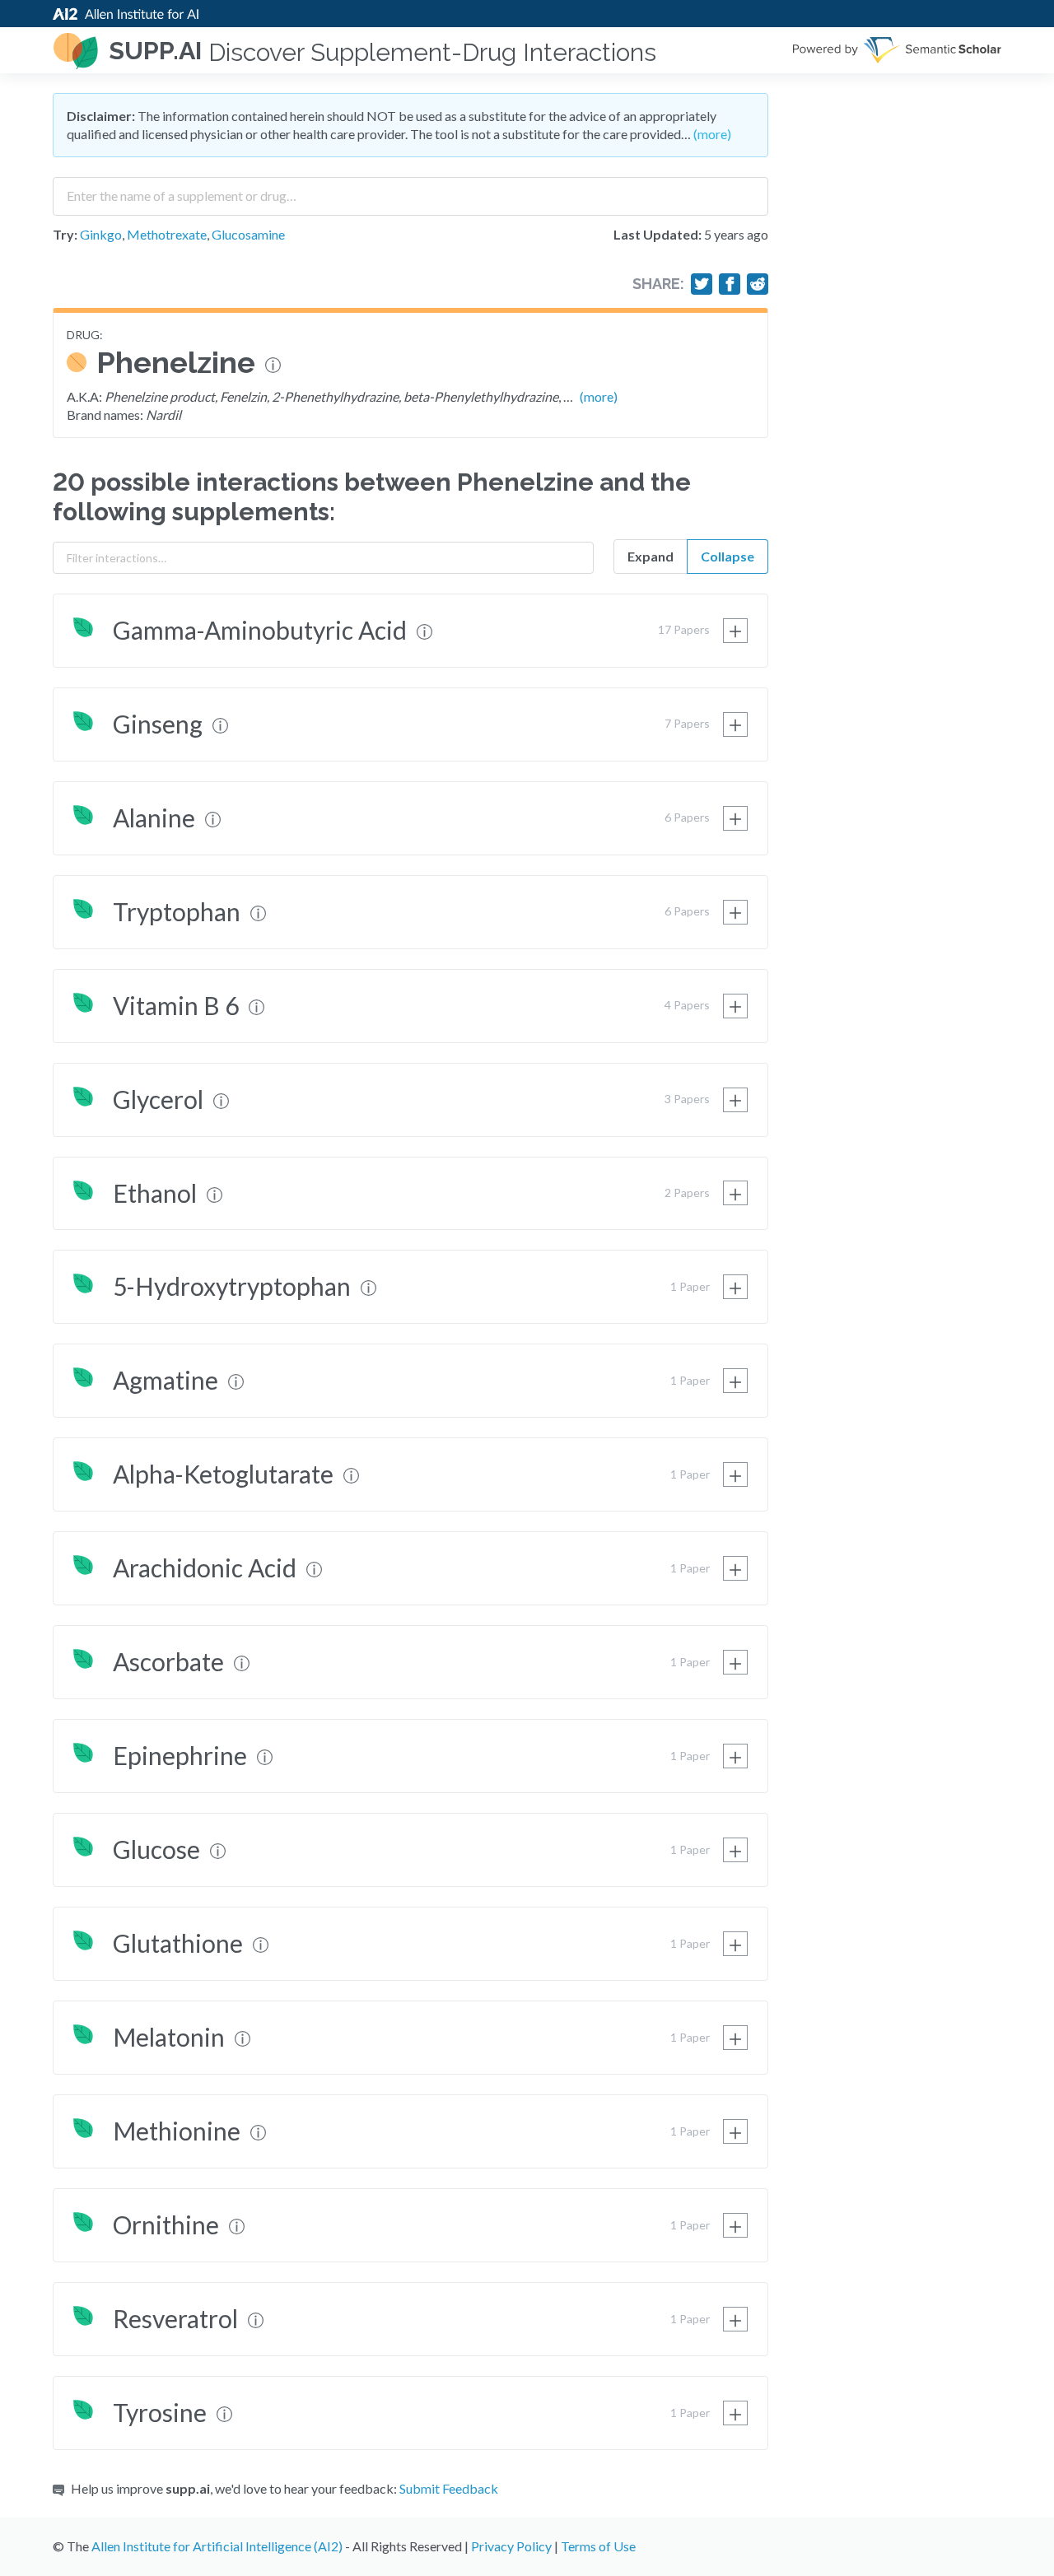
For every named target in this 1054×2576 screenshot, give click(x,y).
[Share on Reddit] (758, 284)
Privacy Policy (511, 2546)
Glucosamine (248, 234)
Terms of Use (598, 2546)
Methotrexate (167, 234)
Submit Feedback (449, 2488)
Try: (65, 234)
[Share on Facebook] (730, 284)
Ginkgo (101, 234)
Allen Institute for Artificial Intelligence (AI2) (217, 2546)
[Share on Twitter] (702, 284)
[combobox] (410, 190)
